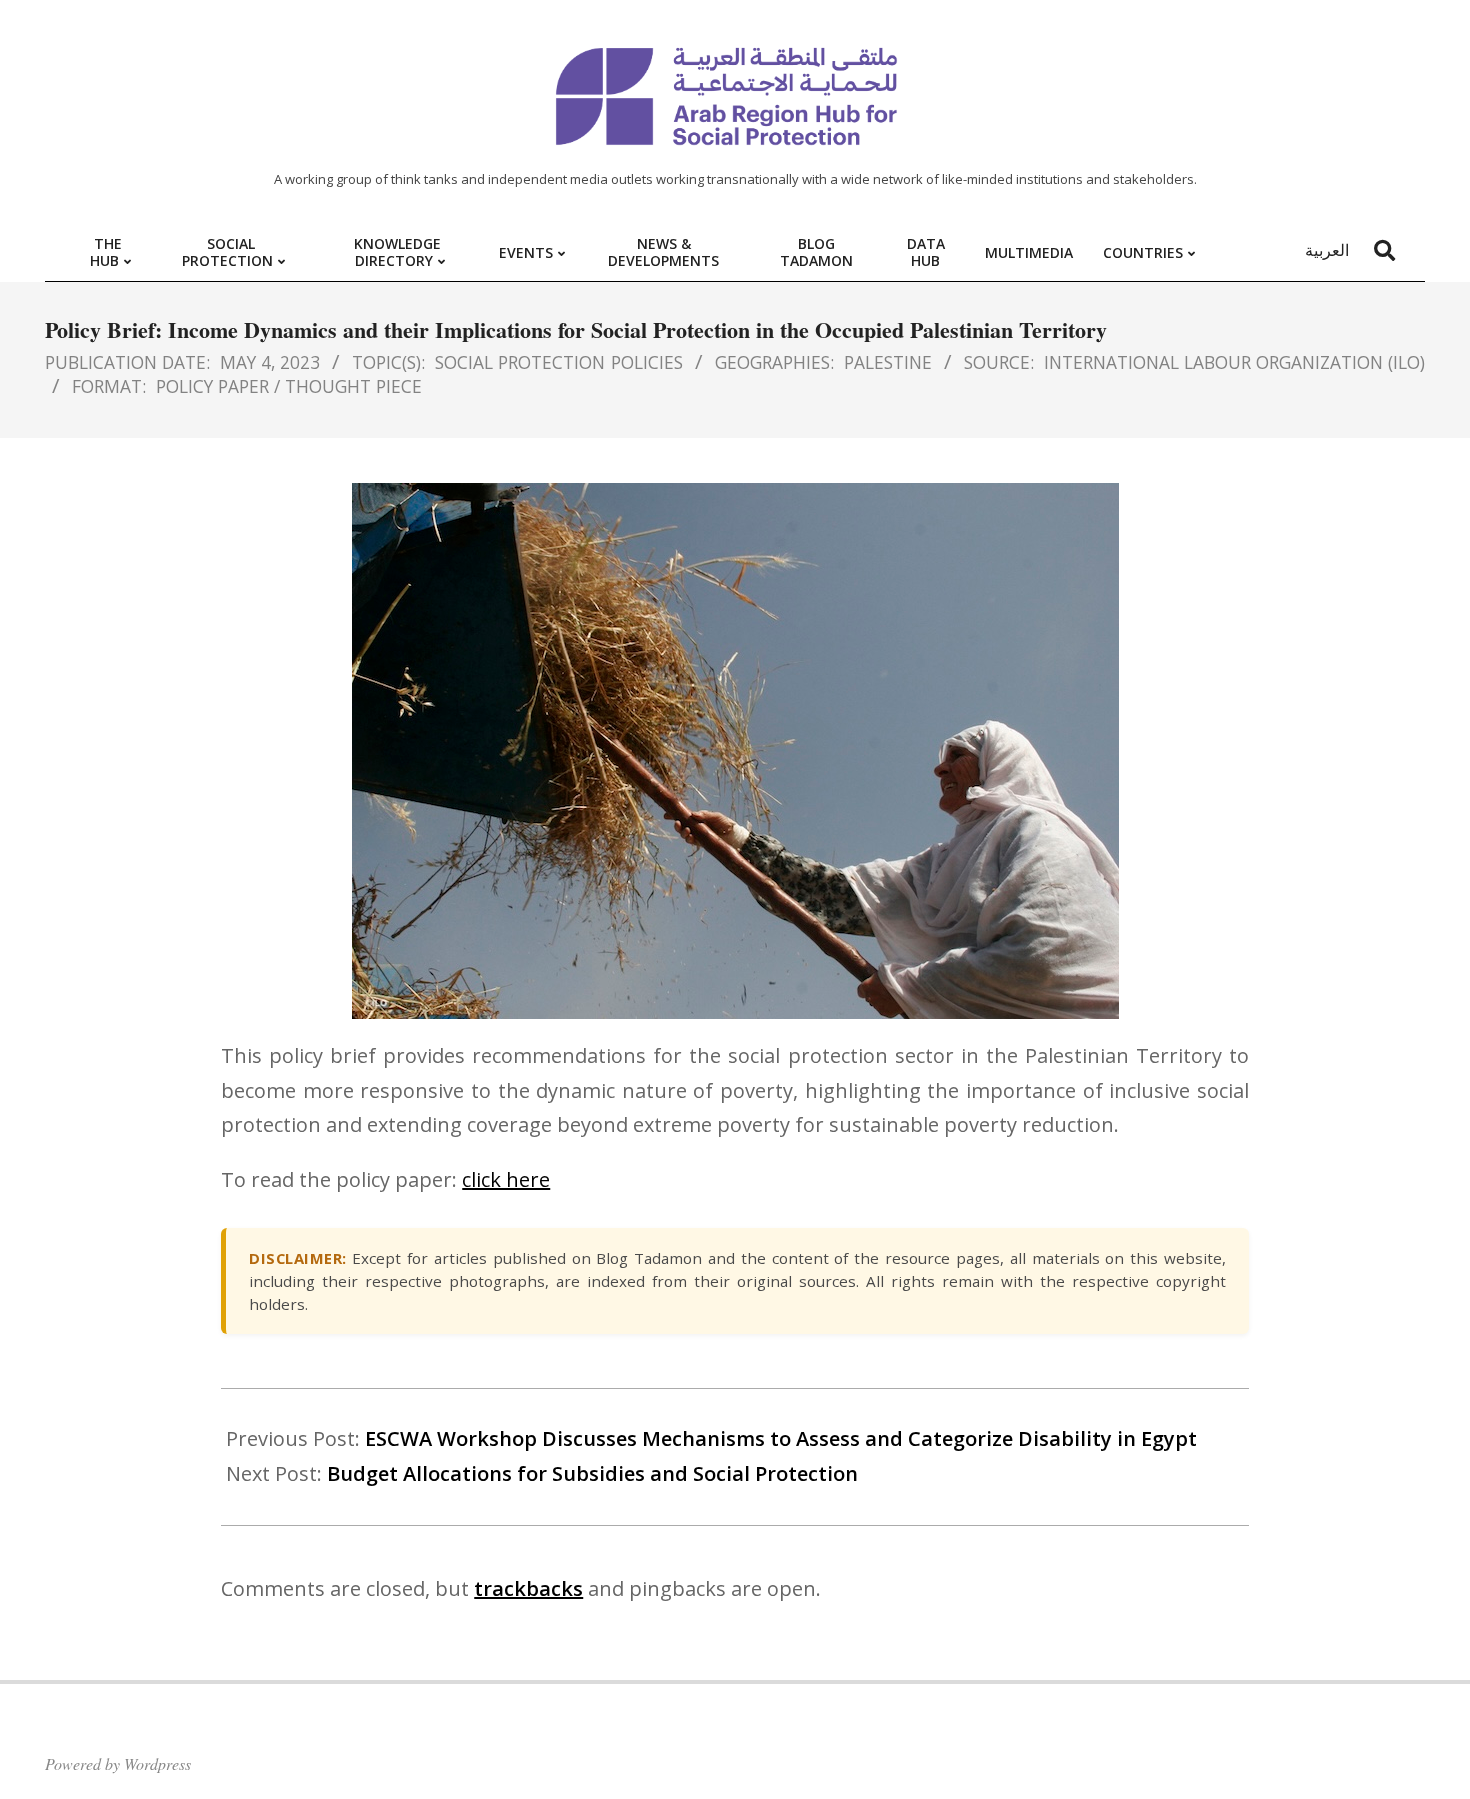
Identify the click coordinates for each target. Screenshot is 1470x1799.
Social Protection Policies (558, 362)
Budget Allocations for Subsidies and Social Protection (592, 1473)
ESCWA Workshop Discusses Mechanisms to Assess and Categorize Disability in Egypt (781, 1438)
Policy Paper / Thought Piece (289, 386)
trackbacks (528, 1588)
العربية (1327, 250)
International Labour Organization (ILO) (1234, 362)
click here (506, 1179)
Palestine (888, 362)
